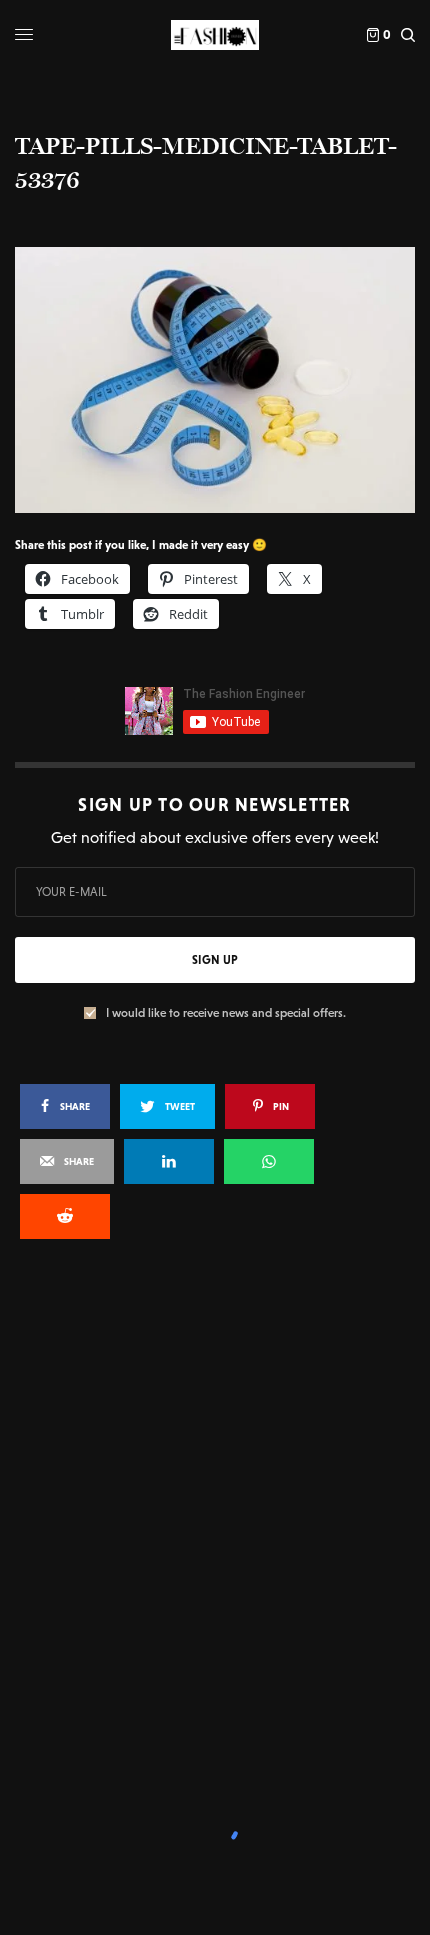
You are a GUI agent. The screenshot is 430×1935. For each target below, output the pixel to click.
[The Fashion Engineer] (214, 35)
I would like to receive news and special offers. (226, 1013)
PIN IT (225, 379)
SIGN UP (215, 960)
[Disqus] (215, 1524)
